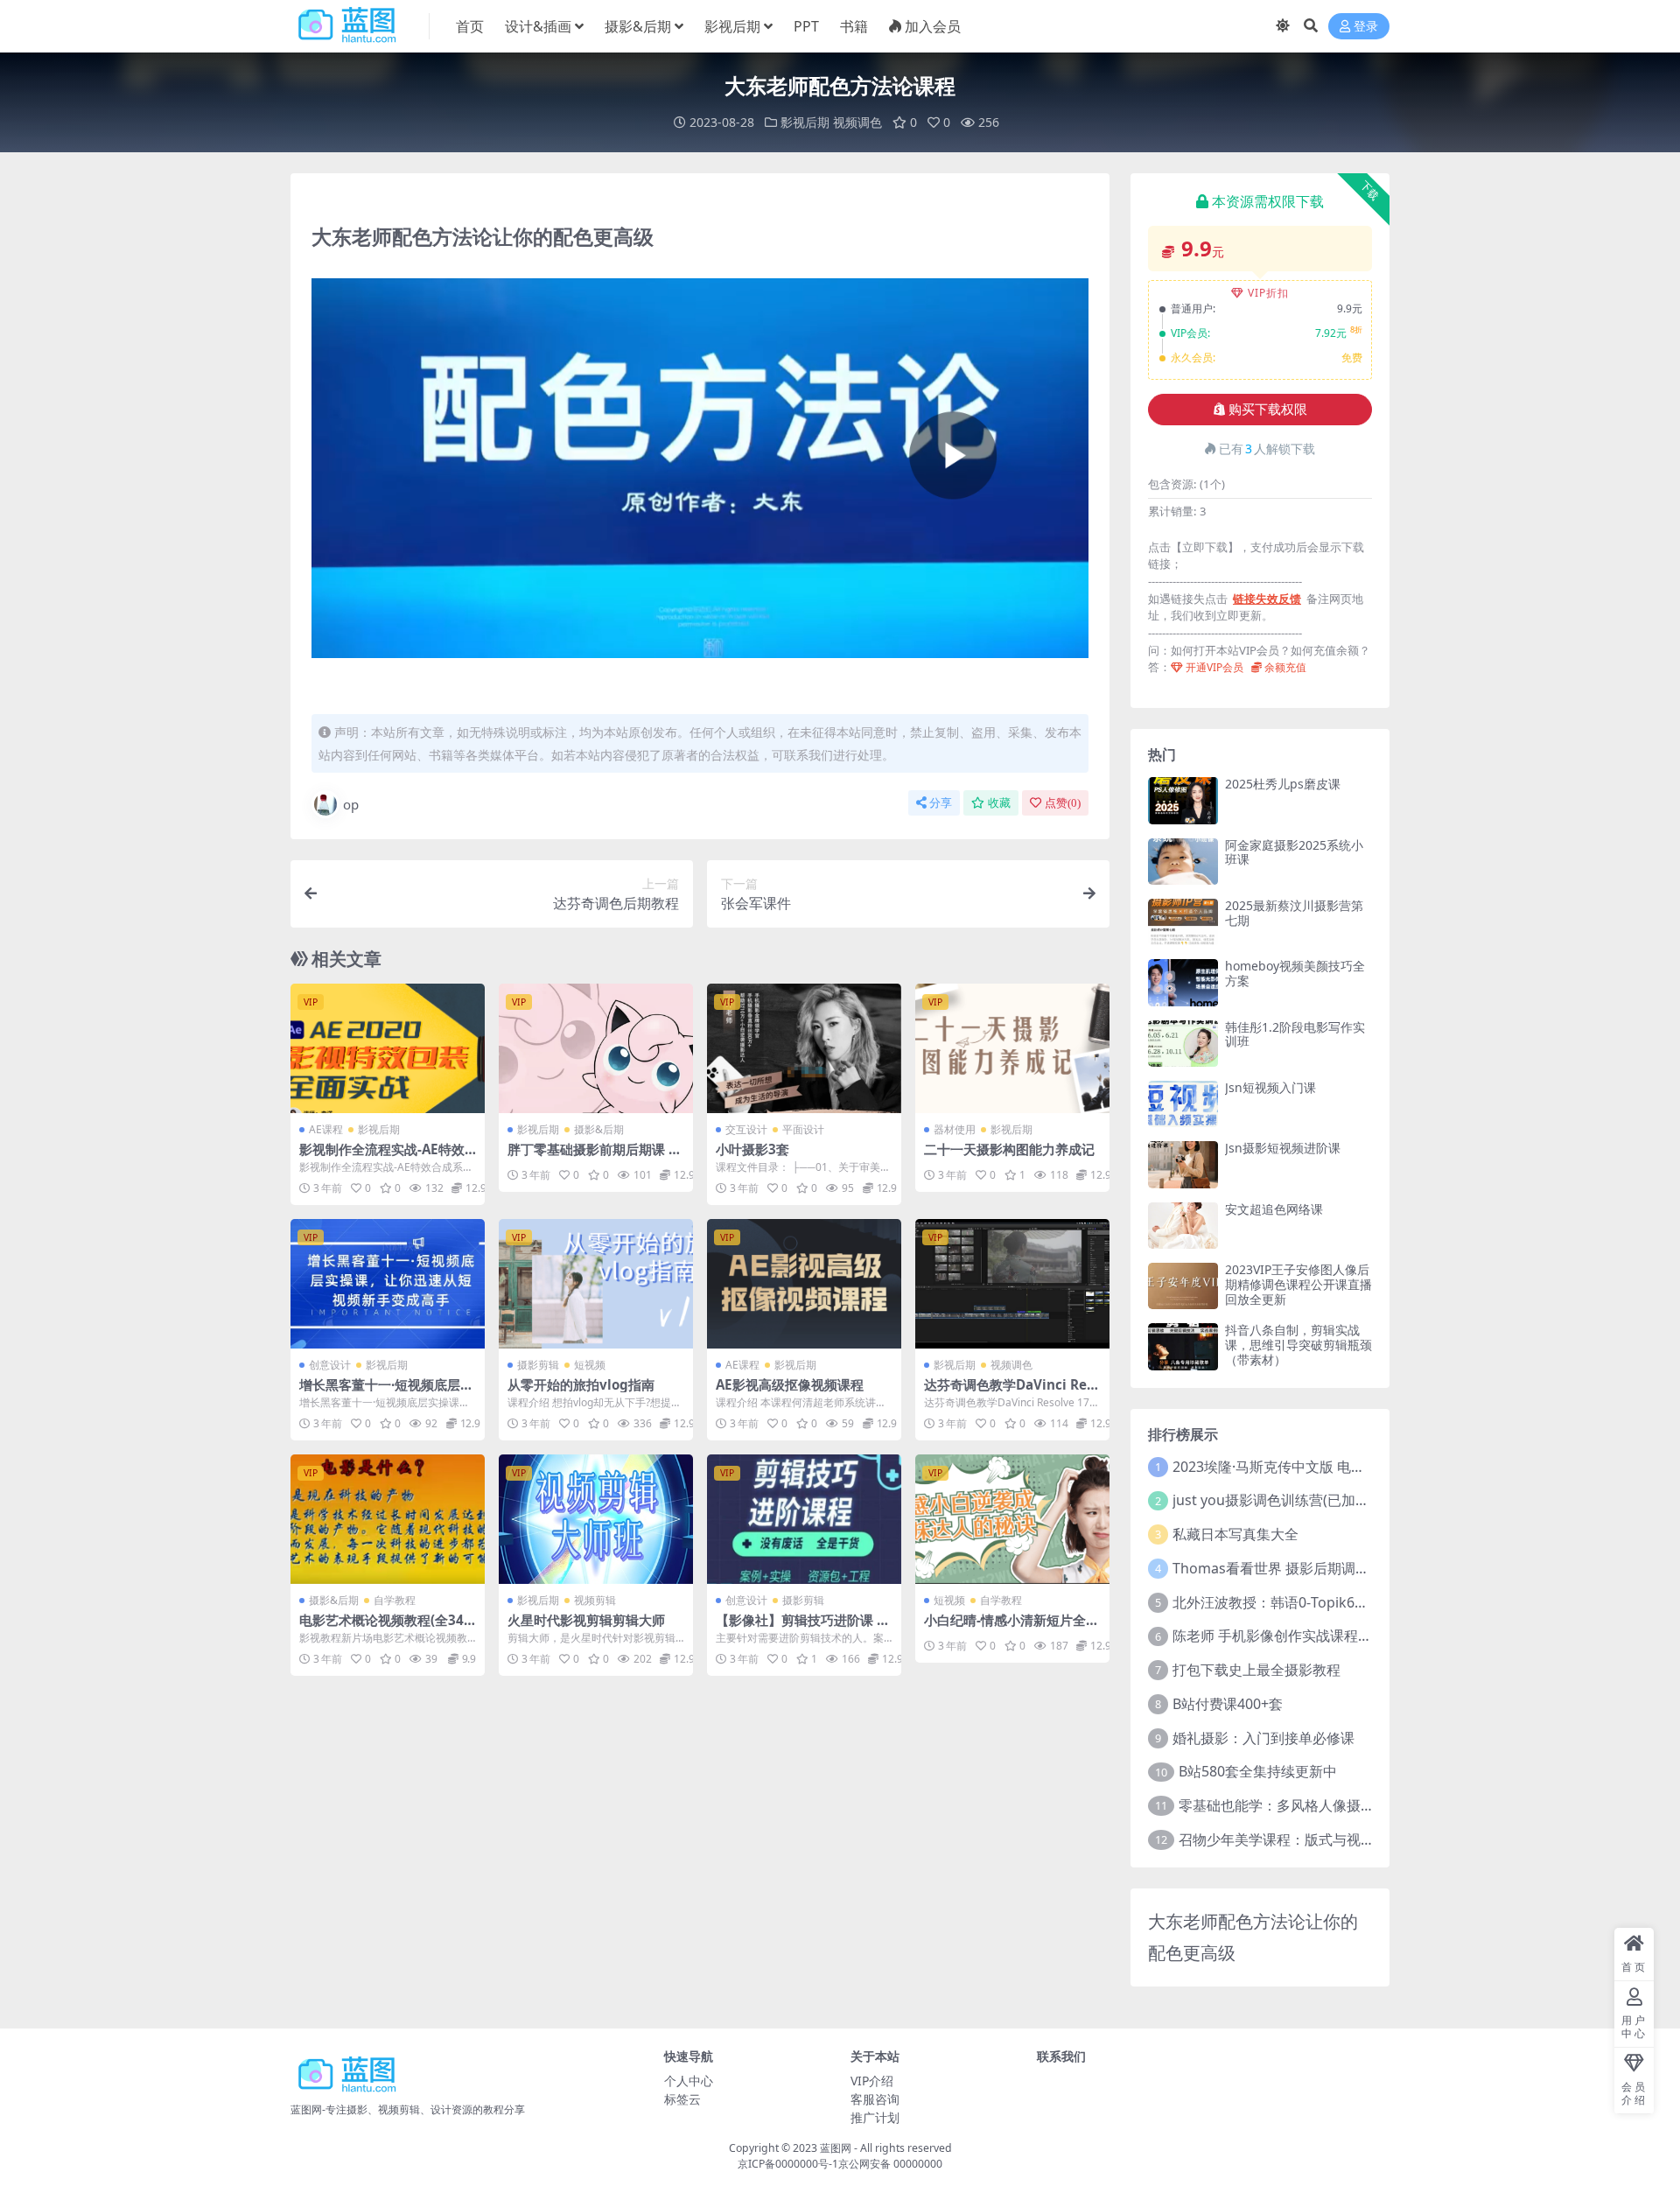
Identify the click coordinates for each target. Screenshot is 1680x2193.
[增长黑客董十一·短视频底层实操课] (388, 1284)
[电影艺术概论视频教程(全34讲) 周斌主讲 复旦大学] (388, 1519)
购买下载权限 (1268, 410)
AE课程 (326, 1129)
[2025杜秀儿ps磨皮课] (1183, 800)
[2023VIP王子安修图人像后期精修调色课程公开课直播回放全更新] (1183, 1286)
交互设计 (746, 1129)
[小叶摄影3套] (804, 1048)
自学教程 (395, 1600)
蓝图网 (836, 2148)
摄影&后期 (638, 26)
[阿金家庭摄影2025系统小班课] (1183, 862)
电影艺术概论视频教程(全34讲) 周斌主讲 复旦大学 (381, 1628)
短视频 (590, 1365)
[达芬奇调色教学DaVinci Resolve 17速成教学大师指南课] (1012, 1284)
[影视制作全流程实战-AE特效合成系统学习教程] (388, 1048)
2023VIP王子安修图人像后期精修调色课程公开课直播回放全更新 (1298, 1284)
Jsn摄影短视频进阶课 (1283, 1148)
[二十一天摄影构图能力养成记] (1012, 1048)
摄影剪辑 (538, 1365)
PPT (806, 26)
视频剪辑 (595, 1600)
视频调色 (857, 122)
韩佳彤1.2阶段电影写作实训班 (1295, 1034)
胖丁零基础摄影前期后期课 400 (596, 1157)
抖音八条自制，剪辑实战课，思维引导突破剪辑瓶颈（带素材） (1298, 1345)
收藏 (999, 803)
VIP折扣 (1268, 293)
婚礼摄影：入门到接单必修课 (1263, 1738)
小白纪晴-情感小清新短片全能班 (1011, 1628)
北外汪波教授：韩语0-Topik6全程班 (1284, 1602)
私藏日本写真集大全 (1235, 1534)
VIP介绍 (872, 2081)
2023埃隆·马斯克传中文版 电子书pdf (1287, 1467)
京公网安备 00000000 (890, 2164)
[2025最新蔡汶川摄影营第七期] (1183, 922)
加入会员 (933, 26)
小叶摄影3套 (752, 1149)
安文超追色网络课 (1274, 1209)
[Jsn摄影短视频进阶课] (1183, 1164)
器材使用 (955, 1129)
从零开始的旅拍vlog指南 (581, 1384)
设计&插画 (538, 26)
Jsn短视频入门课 (1270, 1087)
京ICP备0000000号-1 (788, 2164)
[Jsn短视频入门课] (1183, 1104)
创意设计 (330, 1365)
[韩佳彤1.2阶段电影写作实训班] (1183, 1044)
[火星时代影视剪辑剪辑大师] (596, 1519)
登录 (1366, 27)
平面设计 (803, 1129)
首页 (470, 26)
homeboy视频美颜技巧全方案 (1295, 973)
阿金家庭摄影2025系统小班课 (1294, 852)
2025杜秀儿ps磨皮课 (1283, 784)
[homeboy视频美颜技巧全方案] (1183, 982)
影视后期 (732, 26)
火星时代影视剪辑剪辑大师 (586, 1620)
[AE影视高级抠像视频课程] (804, 1284)
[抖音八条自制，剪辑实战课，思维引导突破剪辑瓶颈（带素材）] (1183, 1346)
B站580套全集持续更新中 (1258, 1771)
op (351, 804)
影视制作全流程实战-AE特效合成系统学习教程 (382, 1157)
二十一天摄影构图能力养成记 (1009, 1149)
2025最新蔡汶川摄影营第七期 (1294, 913)
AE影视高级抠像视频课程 (790, 1384)
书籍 (854, 26)
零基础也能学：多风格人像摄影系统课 (1298, 1805)
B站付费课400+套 (1228, 1704)
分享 (941, 803)
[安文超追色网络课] (1183, 1226)
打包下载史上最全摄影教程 (1256, 1670)
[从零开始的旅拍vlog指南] (596, 1284)
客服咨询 (875, 2099)
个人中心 (689, 2081)
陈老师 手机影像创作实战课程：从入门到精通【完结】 (1342, 1636)
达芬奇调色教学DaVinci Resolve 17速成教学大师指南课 (1009, 1392)
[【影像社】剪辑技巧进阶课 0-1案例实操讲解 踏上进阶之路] (804, 1519)
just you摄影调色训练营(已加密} (1274, 1500)
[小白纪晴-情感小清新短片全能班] (1012, 1519)
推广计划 (875, 2117)
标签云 (682, 2099)
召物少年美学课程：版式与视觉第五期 (1298, 1839)
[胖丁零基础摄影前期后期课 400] (596, 1048)
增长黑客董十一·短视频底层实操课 (386, 1392)
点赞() (1063, 803)
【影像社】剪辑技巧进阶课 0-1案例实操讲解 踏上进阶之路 (802, 1628)
